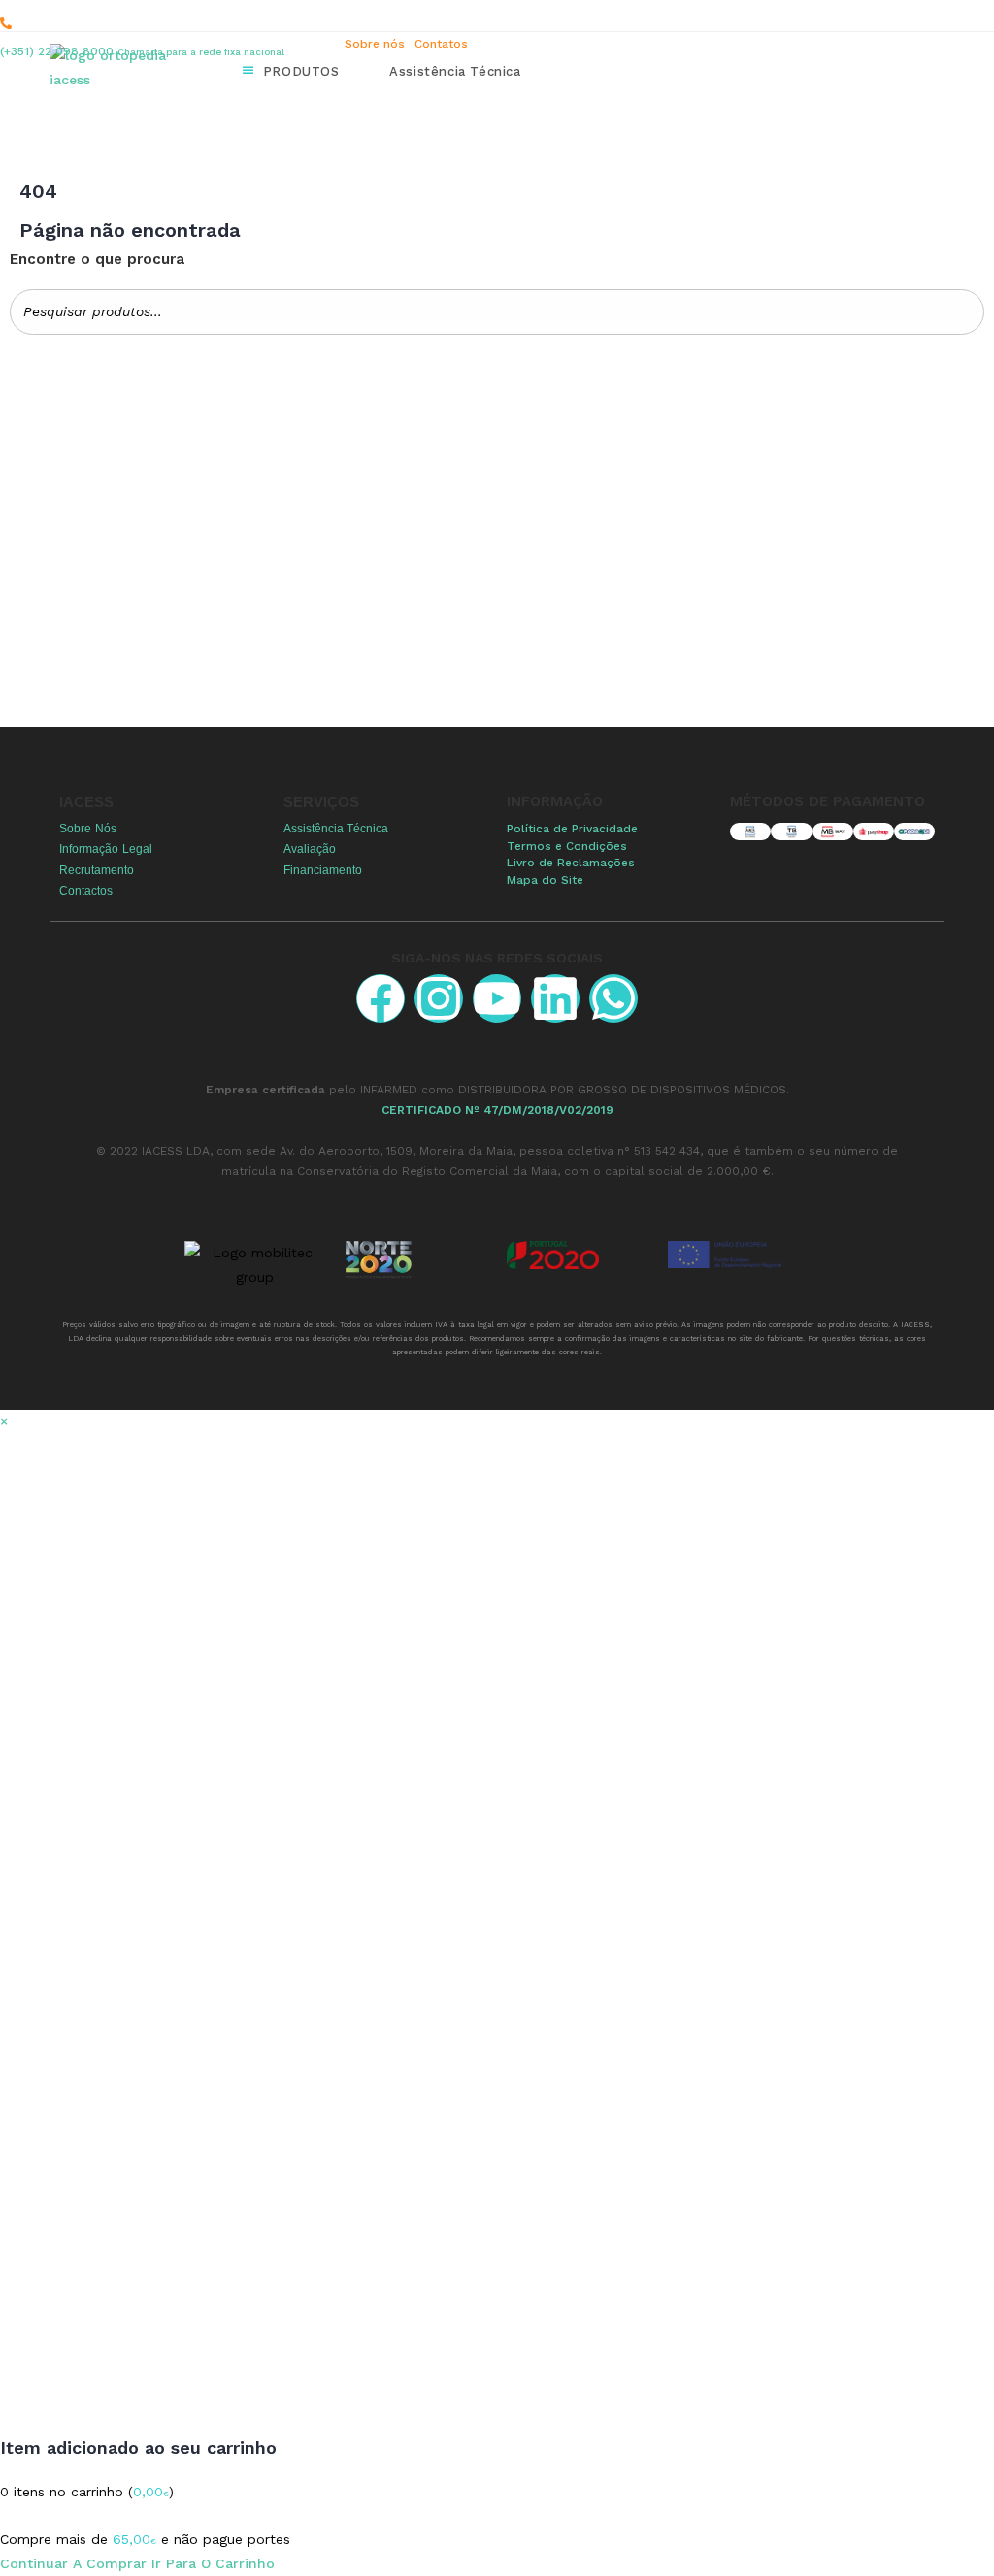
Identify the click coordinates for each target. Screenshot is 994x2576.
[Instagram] (439, 998)
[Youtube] (497, 998)
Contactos (86, 891)
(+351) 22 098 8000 (142, 51)
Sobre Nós (88, 829)
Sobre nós (375, 44)
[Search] (964, 312)
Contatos (441, 44)
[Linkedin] (555, 998)
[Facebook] (381, 998)
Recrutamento (97, 870)
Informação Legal (106, 849)
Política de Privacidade (572, 829)
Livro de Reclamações (571, 863)
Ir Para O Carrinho (213, 2563)
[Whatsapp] (613, 998)
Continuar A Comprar (73, 2563)
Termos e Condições (567, 846)
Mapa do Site (545, 880)
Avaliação (310, 849)
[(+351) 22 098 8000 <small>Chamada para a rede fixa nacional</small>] (6, 23)
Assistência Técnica (336, 829)
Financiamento (323, 870)
